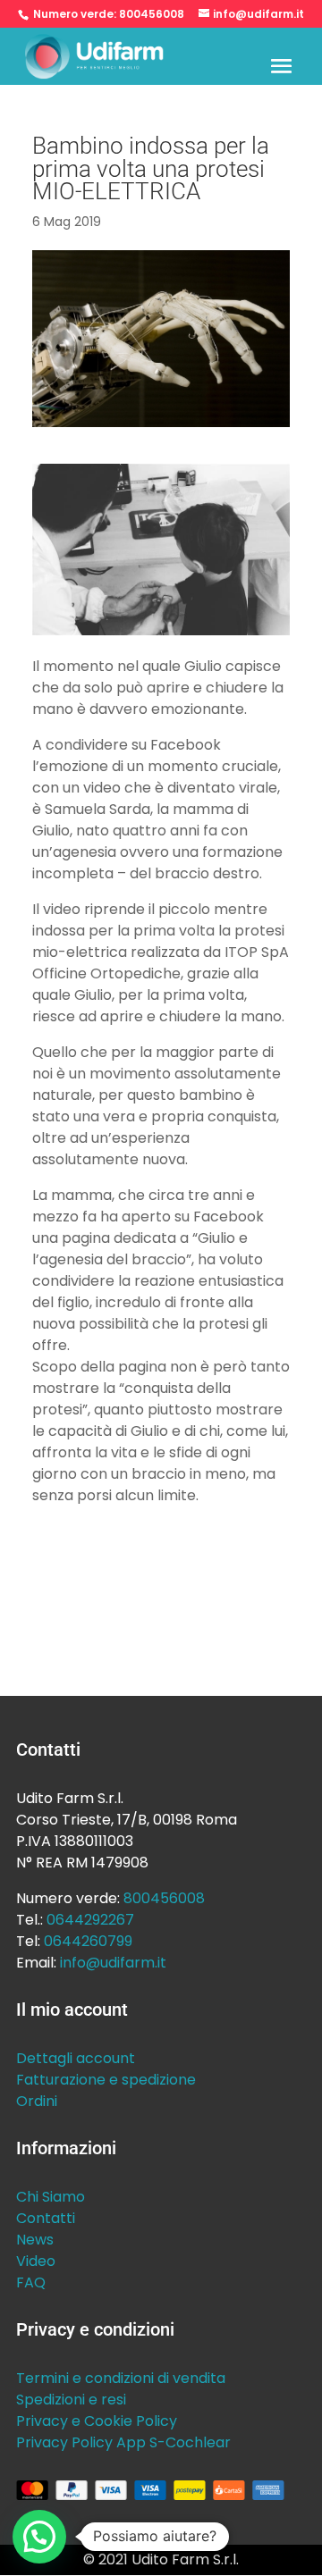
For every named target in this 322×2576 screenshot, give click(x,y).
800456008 (152, 14)
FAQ (31, 2282)
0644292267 (90, 1920)
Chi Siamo (51, 2197)
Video (36, 2261)
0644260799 (88, 1941)
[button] (39, 2537)
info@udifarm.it (113, 1963)
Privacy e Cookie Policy (97, 2421)
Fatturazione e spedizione (106, 2080)
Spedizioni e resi (71, 2400)
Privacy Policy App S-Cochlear (123, 2442)
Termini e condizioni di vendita (121, 2378)
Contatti (46, 2218)
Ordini (37, 2101)
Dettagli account (76, 2058)
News (35, 2240)
